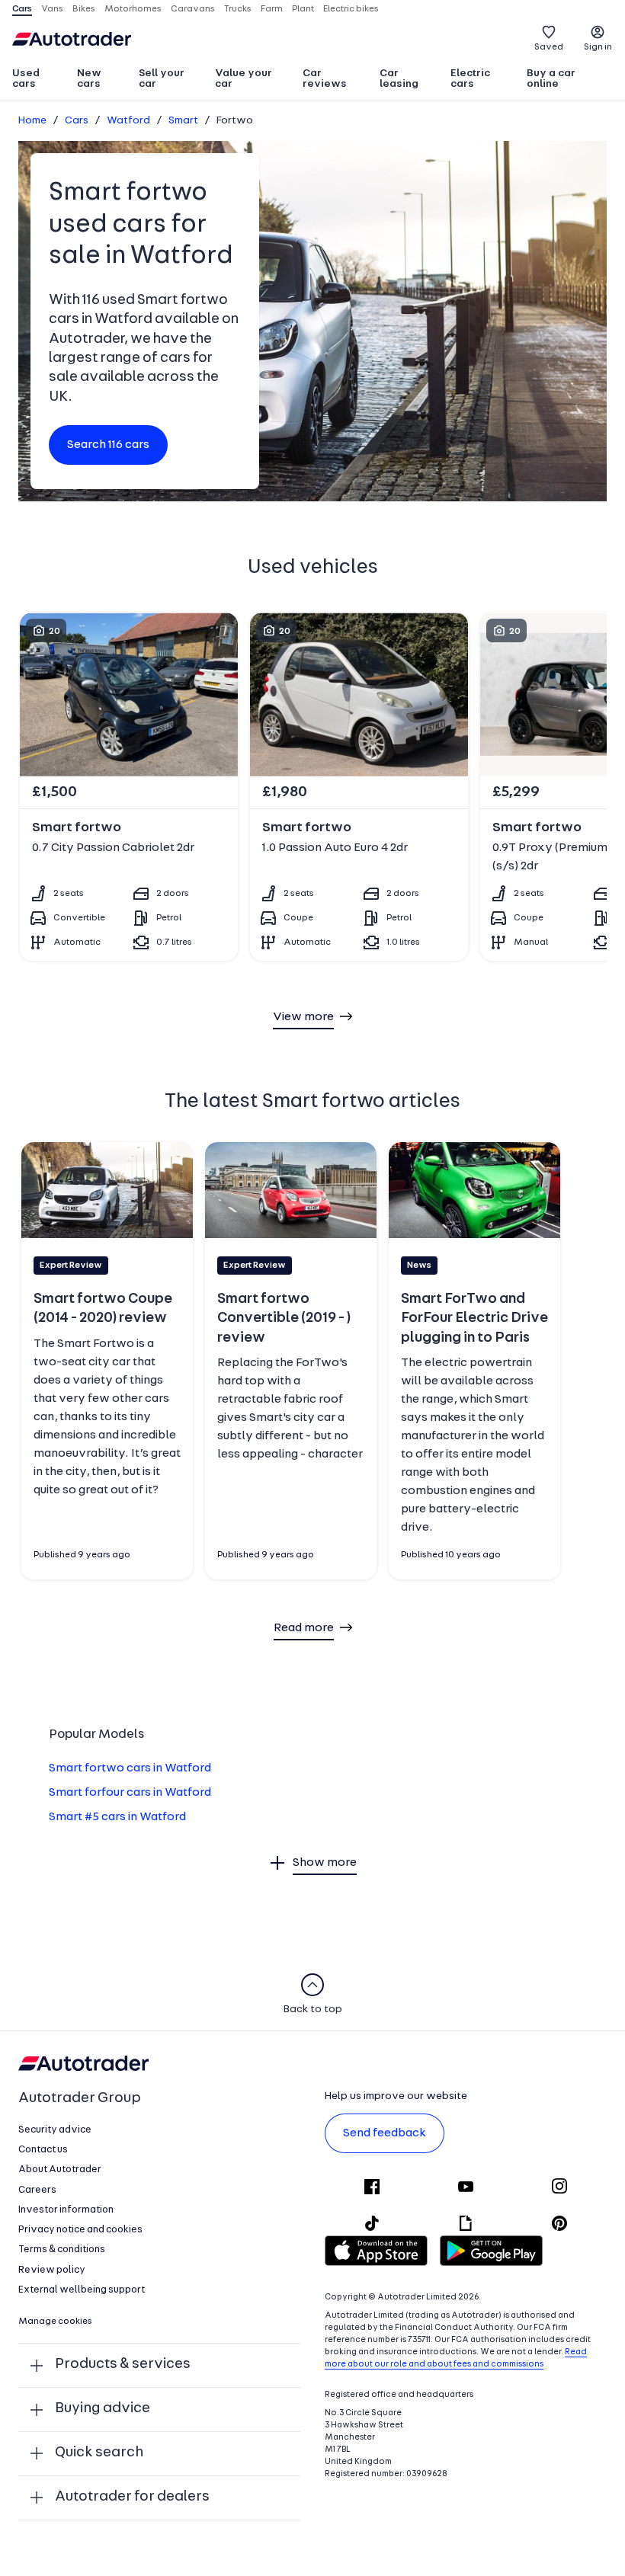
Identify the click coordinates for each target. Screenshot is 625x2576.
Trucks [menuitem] (238, 9)
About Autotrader (60, 2170)
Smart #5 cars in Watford (117, 1817)
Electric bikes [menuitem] (351, 9)
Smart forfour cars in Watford (130, 1793)
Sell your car (162, 79)
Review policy (52, 2270)
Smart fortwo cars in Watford (130, 1768)
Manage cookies (55, 2322)
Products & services (123, 2365)
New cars (89, 79)
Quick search (99, 2453)
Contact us (43, 2150)
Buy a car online (551, 79)
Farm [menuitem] (272, 9)
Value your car (244, 79)
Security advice (55, 2130)
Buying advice (103, 2409)
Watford (128, 121)
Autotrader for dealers (132, 2497)
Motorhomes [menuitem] (133, 9)
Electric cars (470, 79)
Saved (549, 47)
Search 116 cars (108, 445)
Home (32, 121)
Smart (183, 121)
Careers (37, 2190)
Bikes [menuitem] (84, 9)
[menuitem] (38, 80)
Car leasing (399, 79)
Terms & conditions (62, 2250)
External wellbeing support (82, 2290)
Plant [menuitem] (303, 9)
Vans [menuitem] (52, 9)
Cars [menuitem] (22, 9)
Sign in (598, 47)
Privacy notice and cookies (80, 2230)
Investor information (66, 2210)
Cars (77, 121)
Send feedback (385, 2133)
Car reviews (325, 79)
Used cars (26, 79)
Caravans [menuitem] (193, 9)
